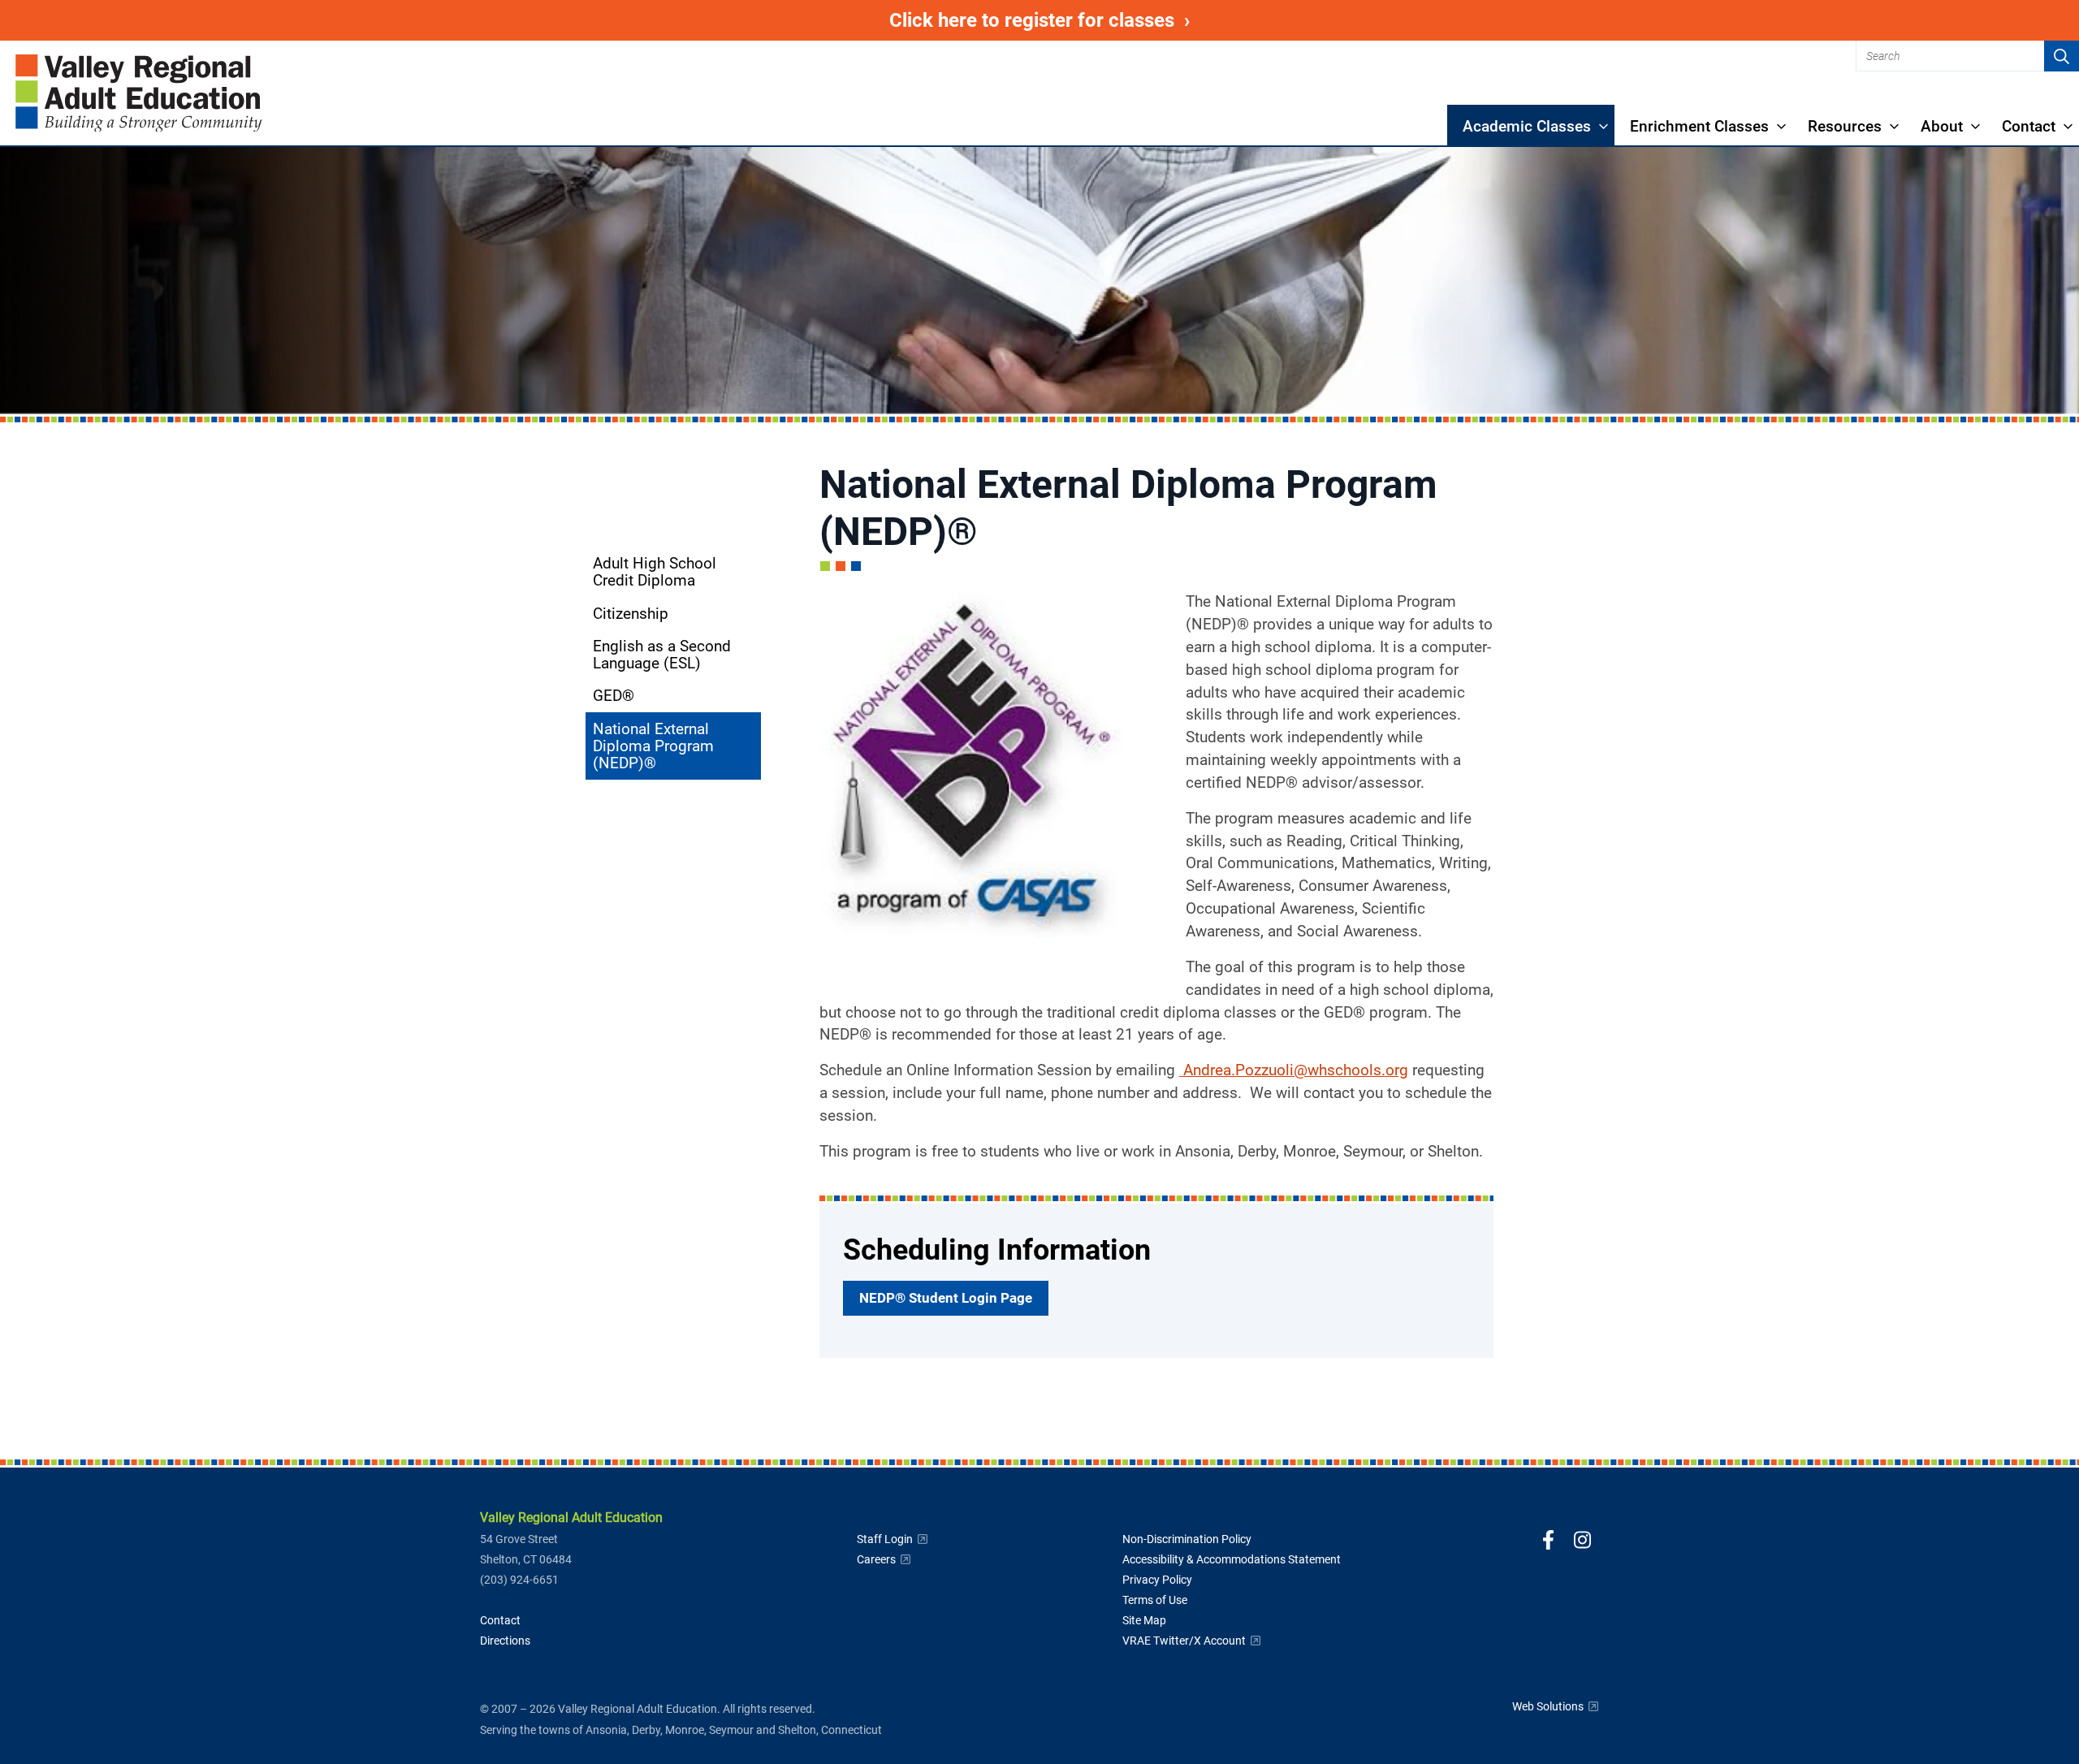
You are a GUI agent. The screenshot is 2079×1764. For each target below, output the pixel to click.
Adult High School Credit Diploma (655, 572)
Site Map (1144, 1620)
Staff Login (893, 1539)
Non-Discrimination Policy (1187, 1539)
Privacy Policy (1157, 1580)
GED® (614, 696)
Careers (884, 1559)
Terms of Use (1155, 1600)
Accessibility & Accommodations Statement (1232, 1559)
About (1942, 126)
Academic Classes (1527, 126)
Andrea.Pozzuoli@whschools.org (1294, 1070)
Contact (2029, 126)
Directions (505, 1641)
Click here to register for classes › (1078, 24)
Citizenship (631, 614)
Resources (1845, 126)
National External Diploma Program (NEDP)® (653, 746)
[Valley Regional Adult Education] (139, 93)
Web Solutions (1556, 1706)
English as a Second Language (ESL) (662, 655)
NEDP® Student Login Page (951, 1302)
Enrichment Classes (1699, 126)
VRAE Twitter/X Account (1192, 1641)
